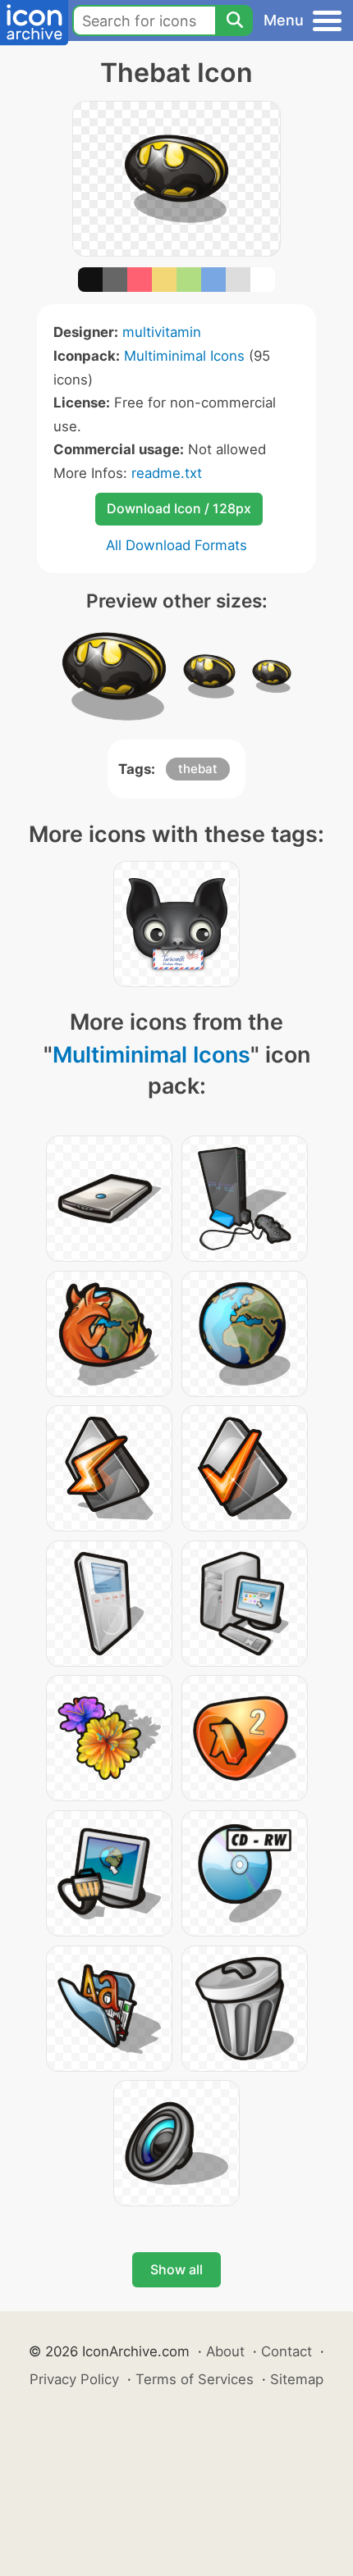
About (225, 2351)
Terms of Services (195, 2379)
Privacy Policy (74, 2379)
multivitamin (162, 332)
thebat (198, 769)
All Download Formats (176, 545)
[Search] (234, 20)
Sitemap (297, 2379)
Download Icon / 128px (179, 508)
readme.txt (167, 473)
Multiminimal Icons (184, 356)
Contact (287, 2351)
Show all (176, 2269)
